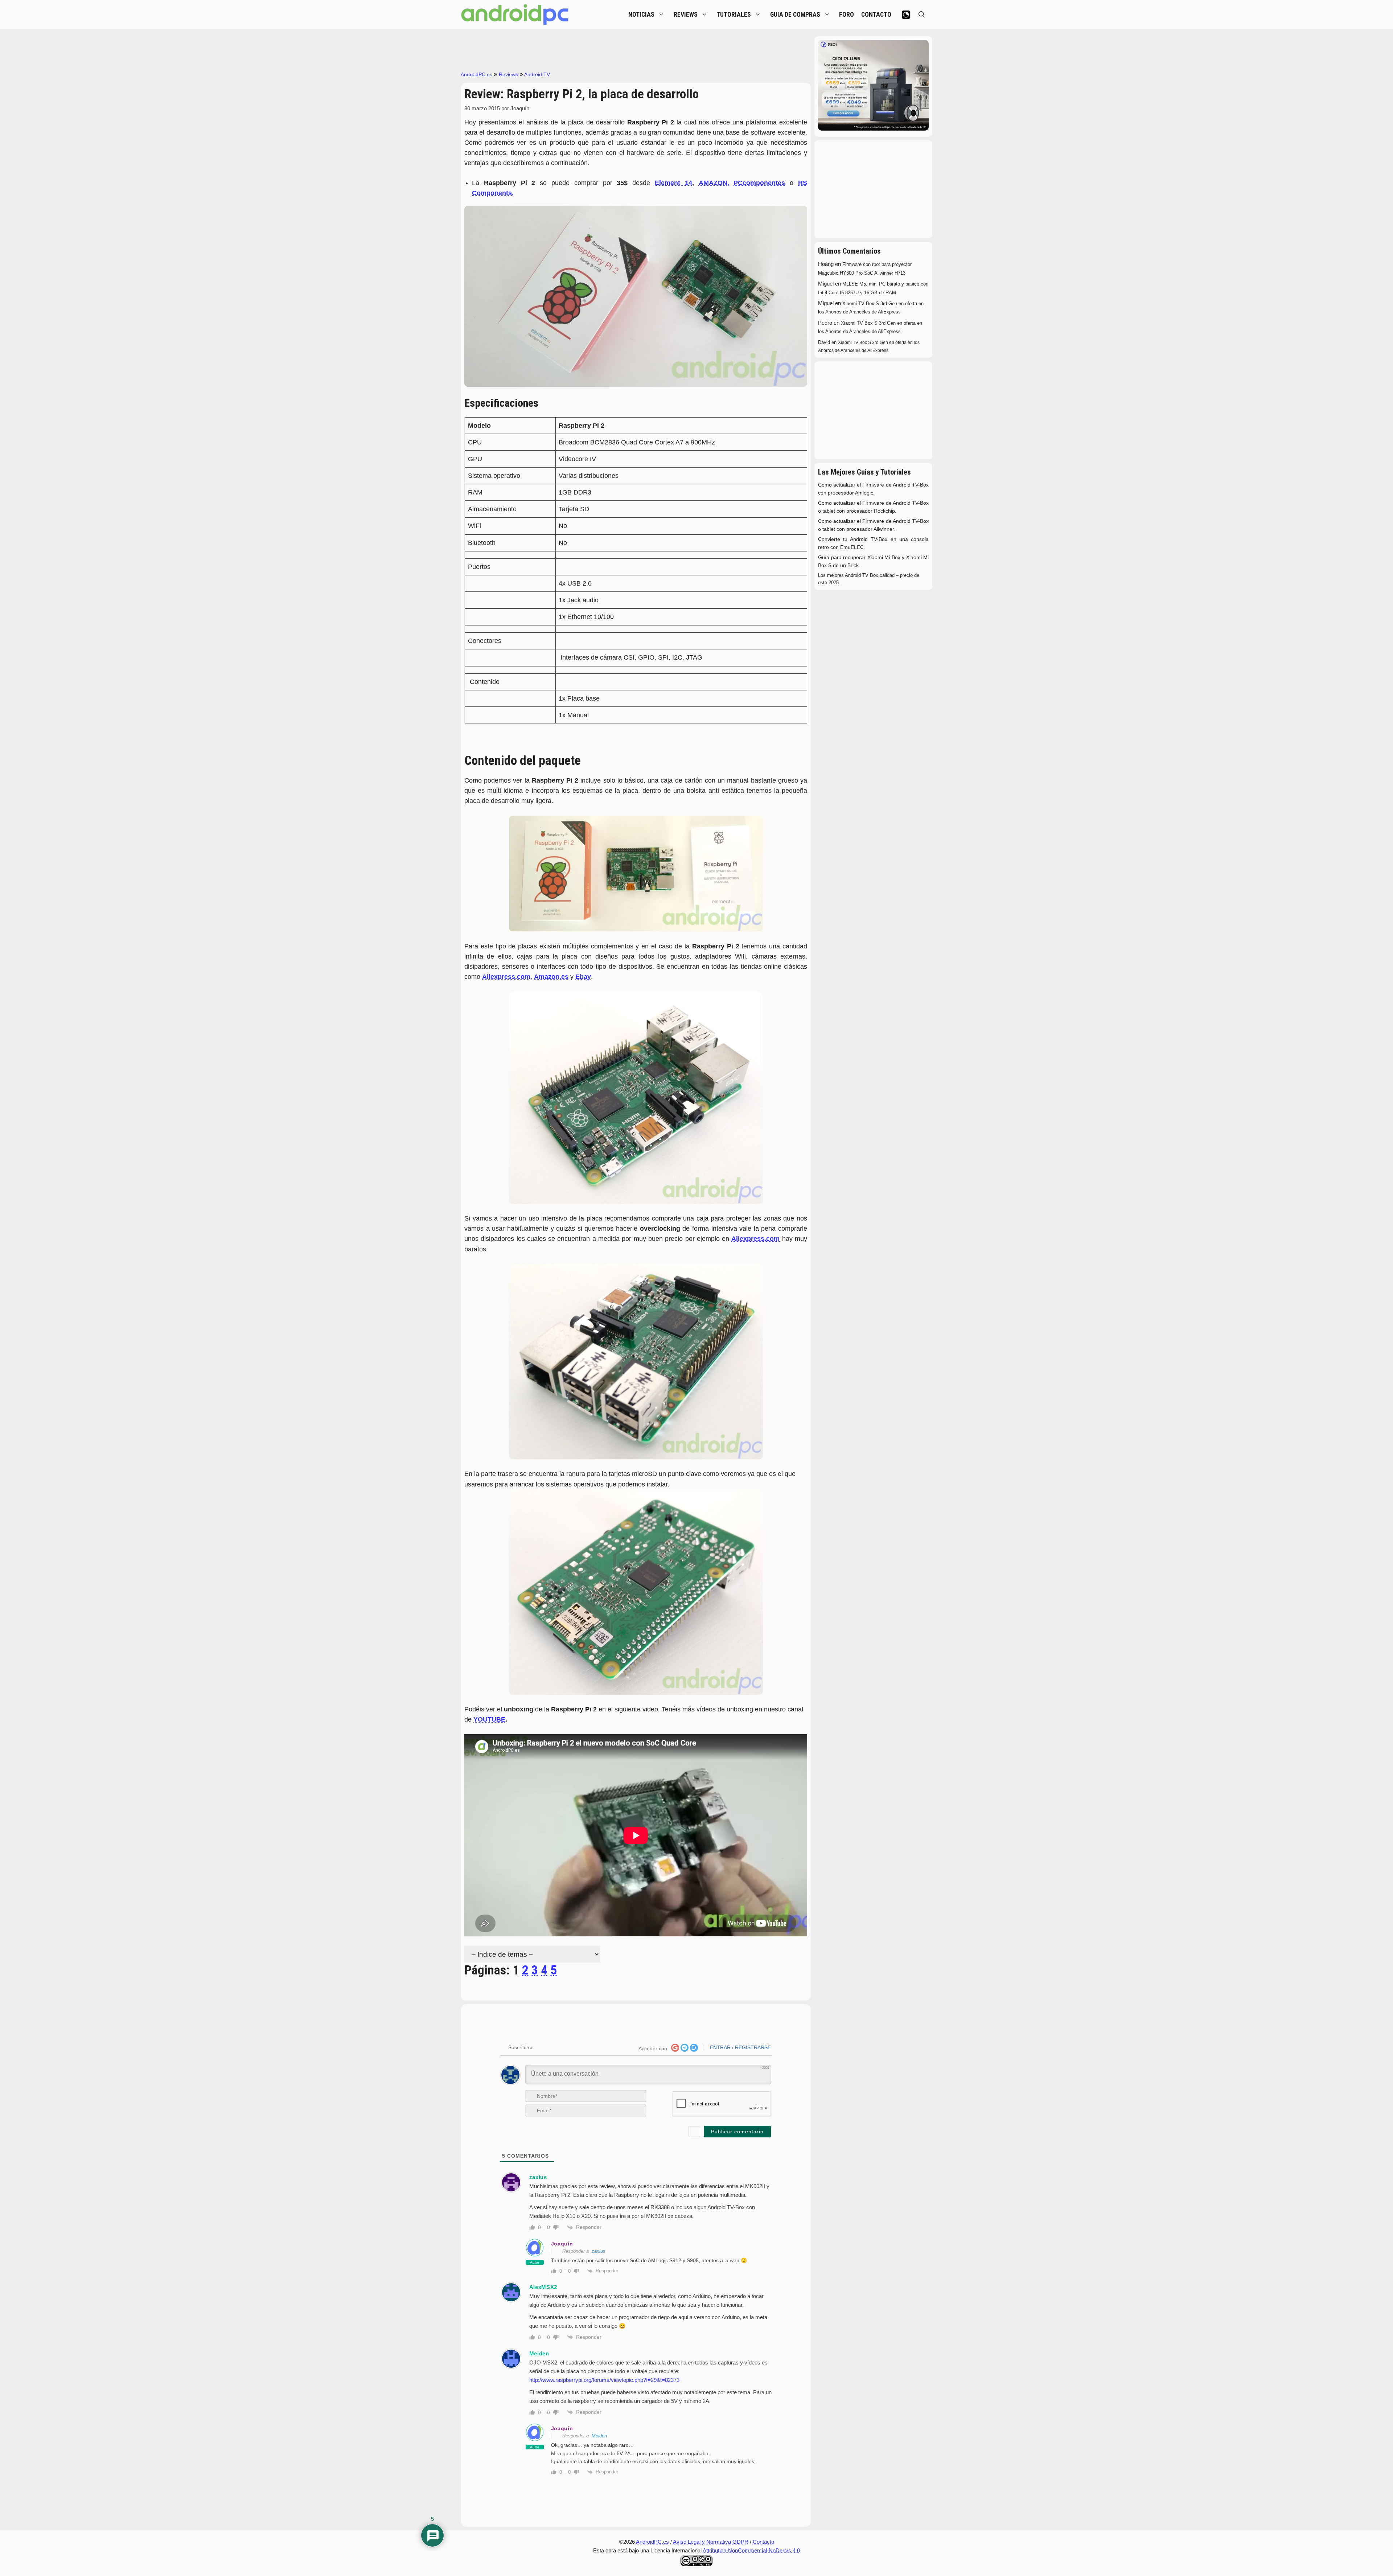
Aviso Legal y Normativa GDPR (711, 2542)
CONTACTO (876, 15)
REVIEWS (686, 15)
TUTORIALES (734, 15)
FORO (847, 15)
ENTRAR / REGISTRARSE (740, 2047)
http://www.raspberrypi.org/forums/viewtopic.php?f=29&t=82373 (604, 2380)
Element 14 (673, 183)
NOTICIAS (641, 15)
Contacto (763, 2542)
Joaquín (562, 2244)
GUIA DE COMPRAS (795, 15)
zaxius (599, 2251)
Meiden (599, 2436)
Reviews (508, 74)
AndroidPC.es (476, 74)
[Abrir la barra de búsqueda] (922, 15)
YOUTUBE (489, 1719)
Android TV (537, 74)
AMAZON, (714, 183)
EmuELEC (852, 547)
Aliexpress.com (755, 1239)
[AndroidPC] (515, 15)
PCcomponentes (759, 183)
